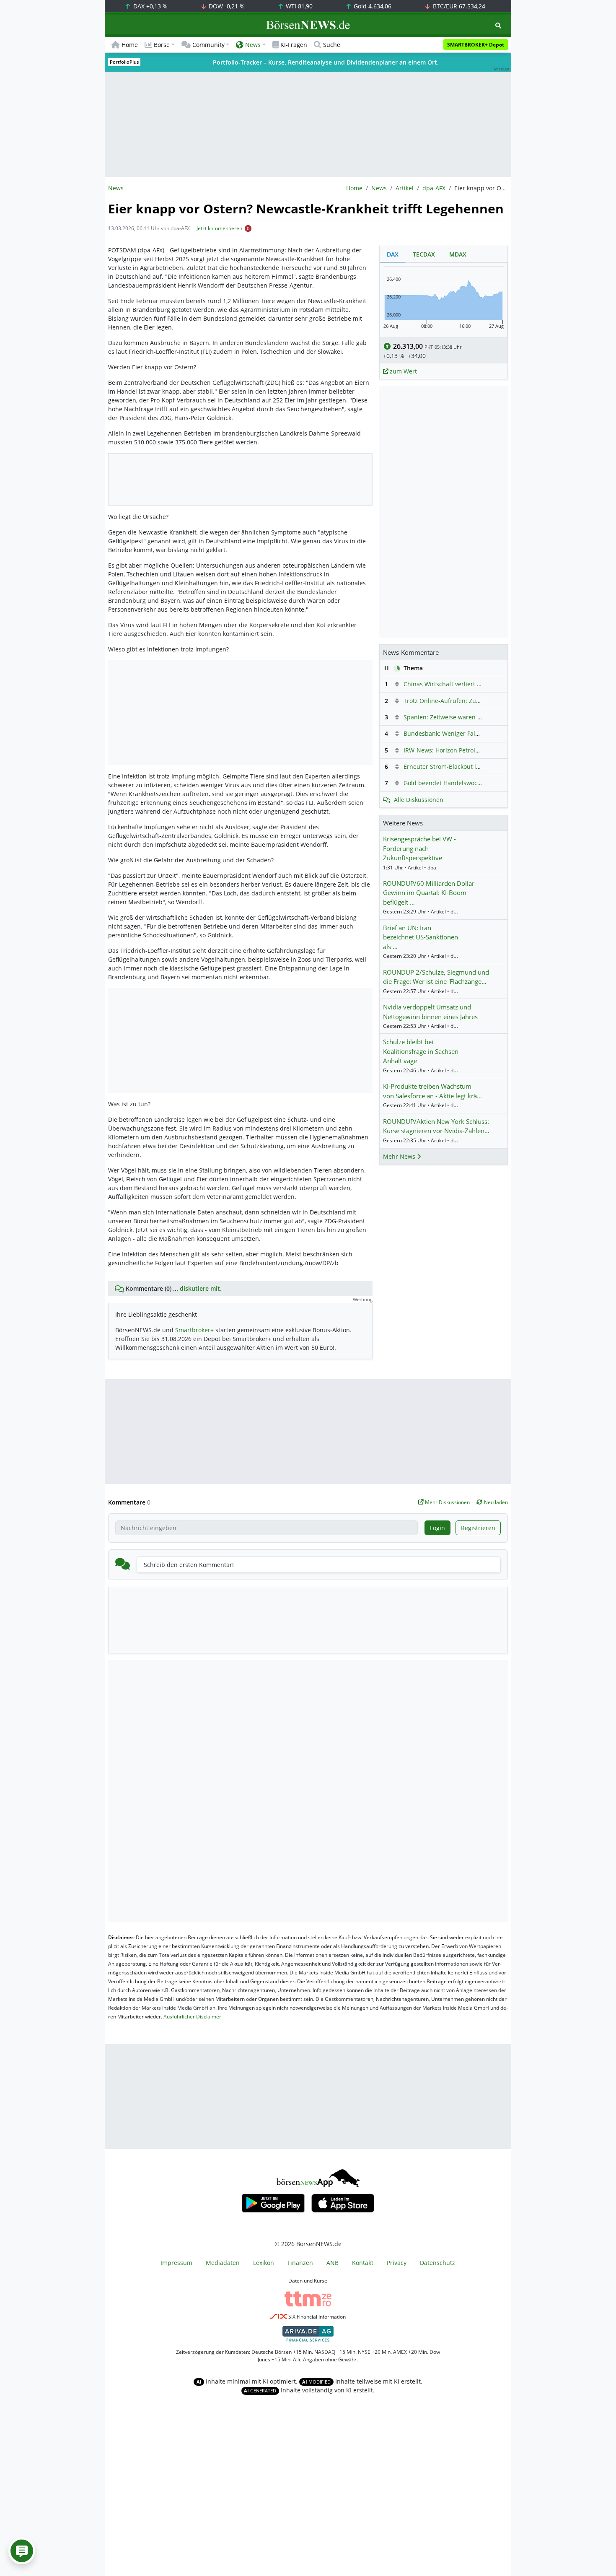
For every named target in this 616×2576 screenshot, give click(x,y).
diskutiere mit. (201, 1288)
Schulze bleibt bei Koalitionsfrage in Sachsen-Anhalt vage (422, 1051)
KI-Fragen (294, 45)
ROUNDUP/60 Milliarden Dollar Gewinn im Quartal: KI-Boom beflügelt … (429, 893)
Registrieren (478, 1528)
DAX (150, 6)
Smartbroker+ (194, 1330)
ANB (333, 2263)
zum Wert (402, 371)
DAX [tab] (393, 254)
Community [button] (208, 45)
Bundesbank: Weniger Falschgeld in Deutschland (472, 733)
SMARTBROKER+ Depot (476, 45)
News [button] (253, 45)
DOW (226, 6)
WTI (298, 6)
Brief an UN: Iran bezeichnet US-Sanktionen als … (421, 937)
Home (130, 45)
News (379, 188)
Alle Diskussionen (419, 800)
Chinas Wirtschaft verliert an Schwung (457, 684)
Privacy (397, 2263)
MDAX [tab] (458, 254)
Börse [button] (162, 45)
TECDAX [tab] (424, 254)
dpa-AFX (434, 188)
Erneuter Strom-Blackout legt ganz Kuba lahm (468, 767)
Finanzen (300, 2263)
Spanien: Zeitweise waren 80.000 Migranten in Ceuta (478, 717)
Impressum (176, 2263)
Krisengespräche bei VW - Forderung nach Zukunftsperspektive (419, 848)
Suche (332, 45)
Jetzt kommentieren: (220, 228)
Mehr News (400, 1156)
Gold (372, 6)
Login (437, 1528)
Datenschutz (437, 2263)
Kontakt (363, 2263)
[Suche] (498, 25)
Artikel (405, 188)
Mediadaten (223, 2263)
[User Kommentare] (22, 2551)
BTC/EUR (458, 6)
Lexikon (264, 2263)
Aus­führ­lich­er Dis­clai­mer (192, 2017)
